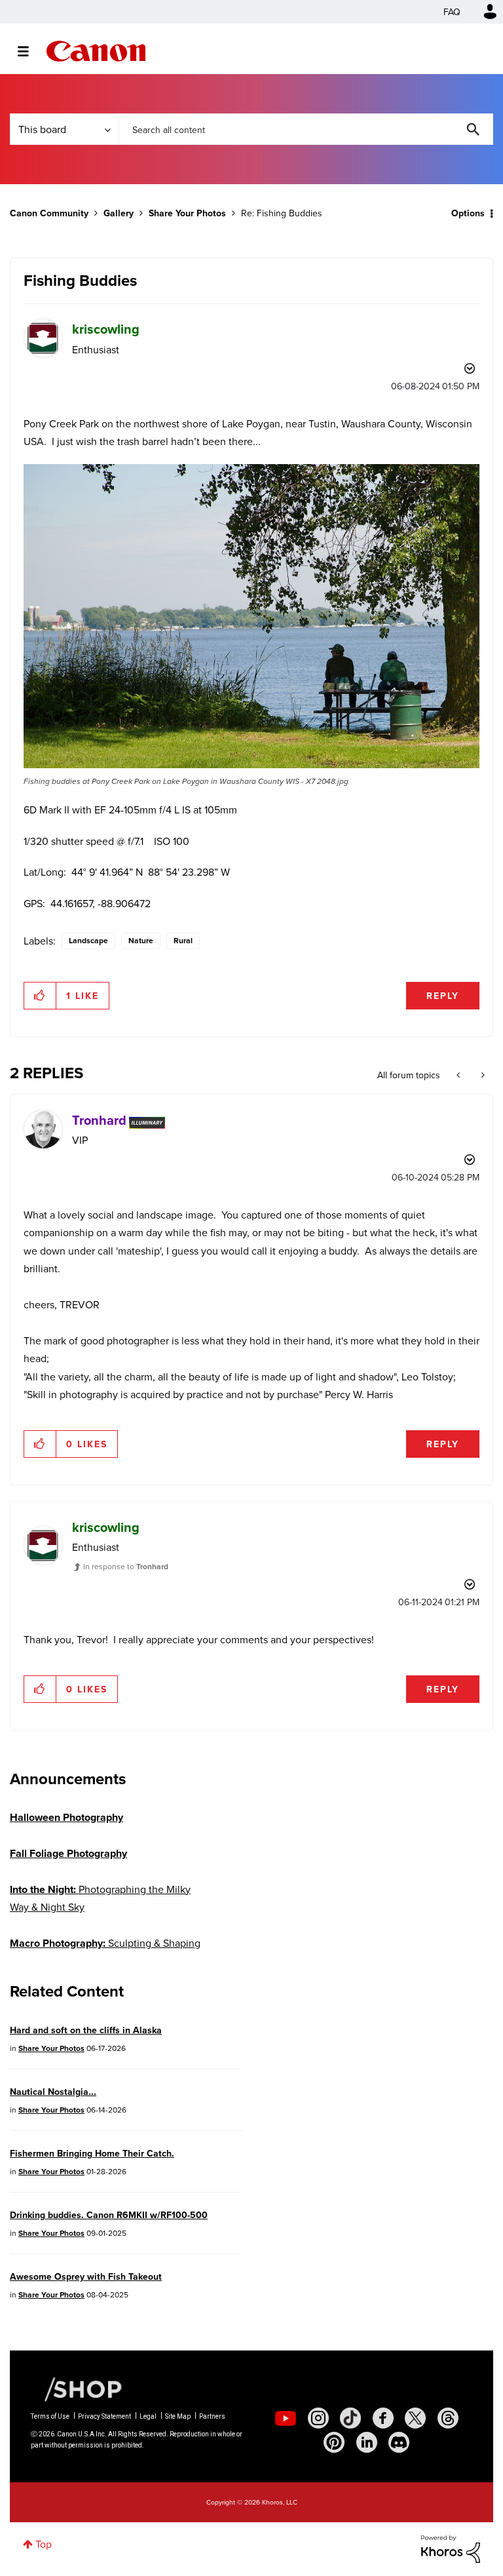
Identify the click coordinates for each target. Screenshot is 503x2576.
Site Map (178, 2416)
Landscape (88, 940)
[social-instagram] (318, 2418)
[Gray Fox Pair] (459, 1075)
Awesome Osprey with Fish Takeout (86, 2276)
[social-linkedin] (367, 2442)
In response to (126, 1566)
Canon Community (96, 51)
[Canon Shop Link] (77, 2388)
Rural (183, 940)
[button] (251, 616)
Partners (212, 2416)
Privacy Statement (104, 2416)
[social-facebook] (383, 2418)
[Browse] (30, 51)
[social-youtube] (286, 2418)
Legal (148, 2416)
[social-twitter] (415, 2418)
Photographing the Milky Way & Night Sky (100, 1898)
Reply (443, 996)
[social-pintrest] (334, 2442)
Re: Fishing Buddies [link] (282, 213)
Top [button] (44, 2544)
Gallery (119, 213)
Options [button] (468, 213)
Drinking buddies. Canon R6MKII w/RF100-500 (109, 2215)
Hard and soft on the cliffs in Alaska (86, 2030)
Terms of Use (50, 2416)
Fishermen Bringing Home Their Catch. (92, 2153)
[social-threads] (448, 2418)
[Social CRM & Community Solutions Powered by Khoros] (451, 2548)
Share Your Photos (187, 213)
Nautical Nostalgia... (53, 2092)
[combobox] (306, 129)
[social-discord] (399, 2442)
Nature (141, 940)
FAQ (452, 12)
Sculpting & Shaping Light (105, 1952)
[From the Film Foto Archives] (482, 1075)
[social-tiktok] (350, 2418)
